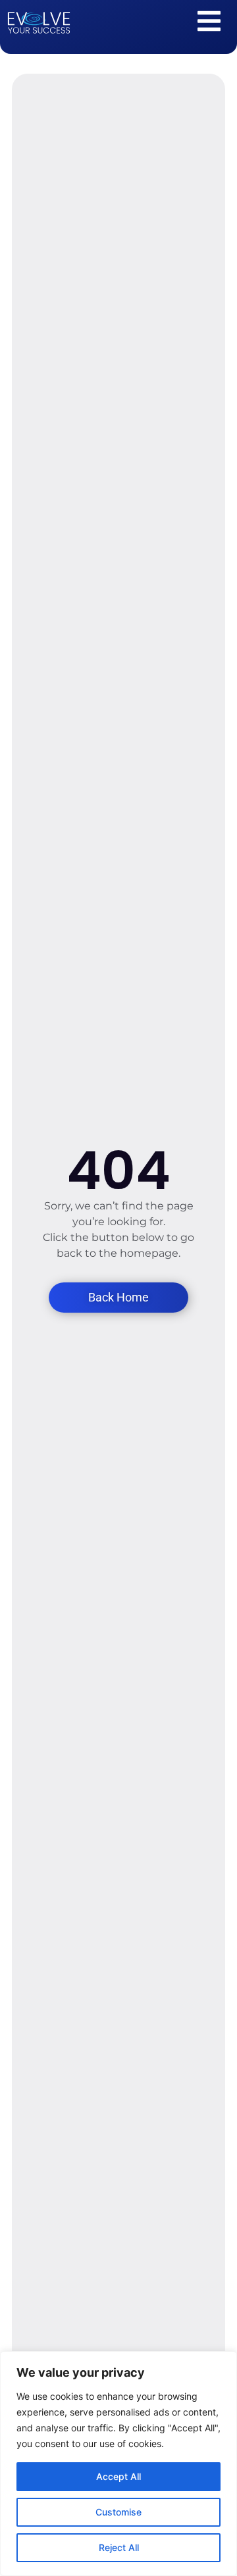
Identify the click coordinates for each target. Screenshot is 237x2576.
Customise (118, 2512)
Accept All (118, 2476)
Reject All (119, 2547)
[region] (118, 2464)
